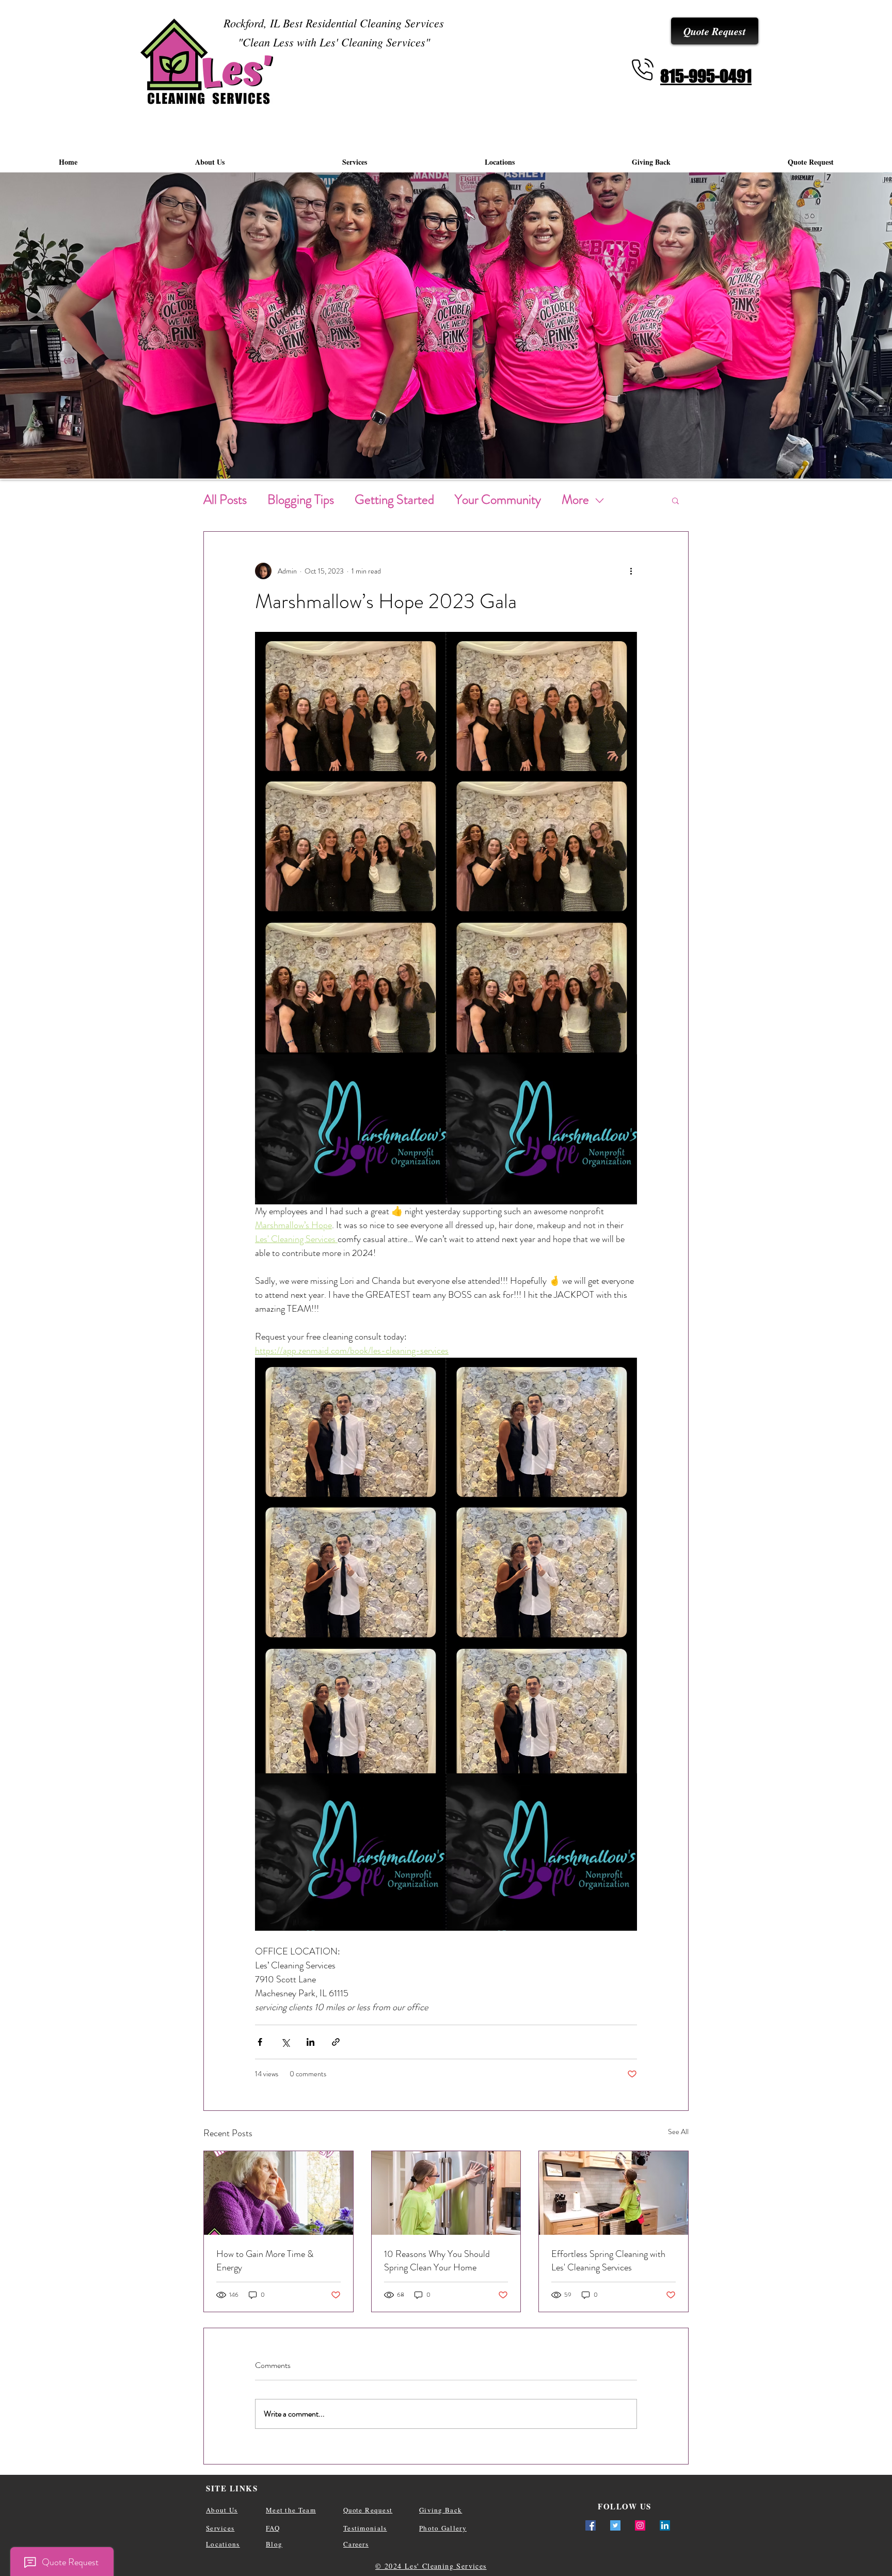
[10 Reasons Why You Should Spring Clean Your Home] (446, 2193)
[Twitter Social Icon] (615, 2525)
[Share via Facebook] (260, 2042)
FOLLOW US (625, 2506)
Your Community (498, 500)
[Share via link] (336, 2042)
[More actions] (631, 571)
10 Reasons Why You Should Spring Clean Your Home (437, 2261)
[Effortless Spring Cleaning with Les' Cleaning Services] (614, 2193)
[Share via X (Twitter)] (285, 2042)
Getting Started (394, 500)
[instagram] (640, 2525)
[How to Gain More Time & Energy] (278, 2193)
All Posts (225, 500)
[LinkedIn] (665, 2525)
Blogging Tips (301, 500)
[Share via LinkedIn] (310, 2042)
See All (678, 2132)
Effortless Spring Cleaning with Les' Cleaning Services (608, 2261)
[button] (675, 500)
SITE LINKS (232, 2488)
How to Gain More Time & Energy (265, 2261)
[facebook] (591, 2525)
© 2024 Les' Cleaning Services (431, 2566)
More (575, 500)
